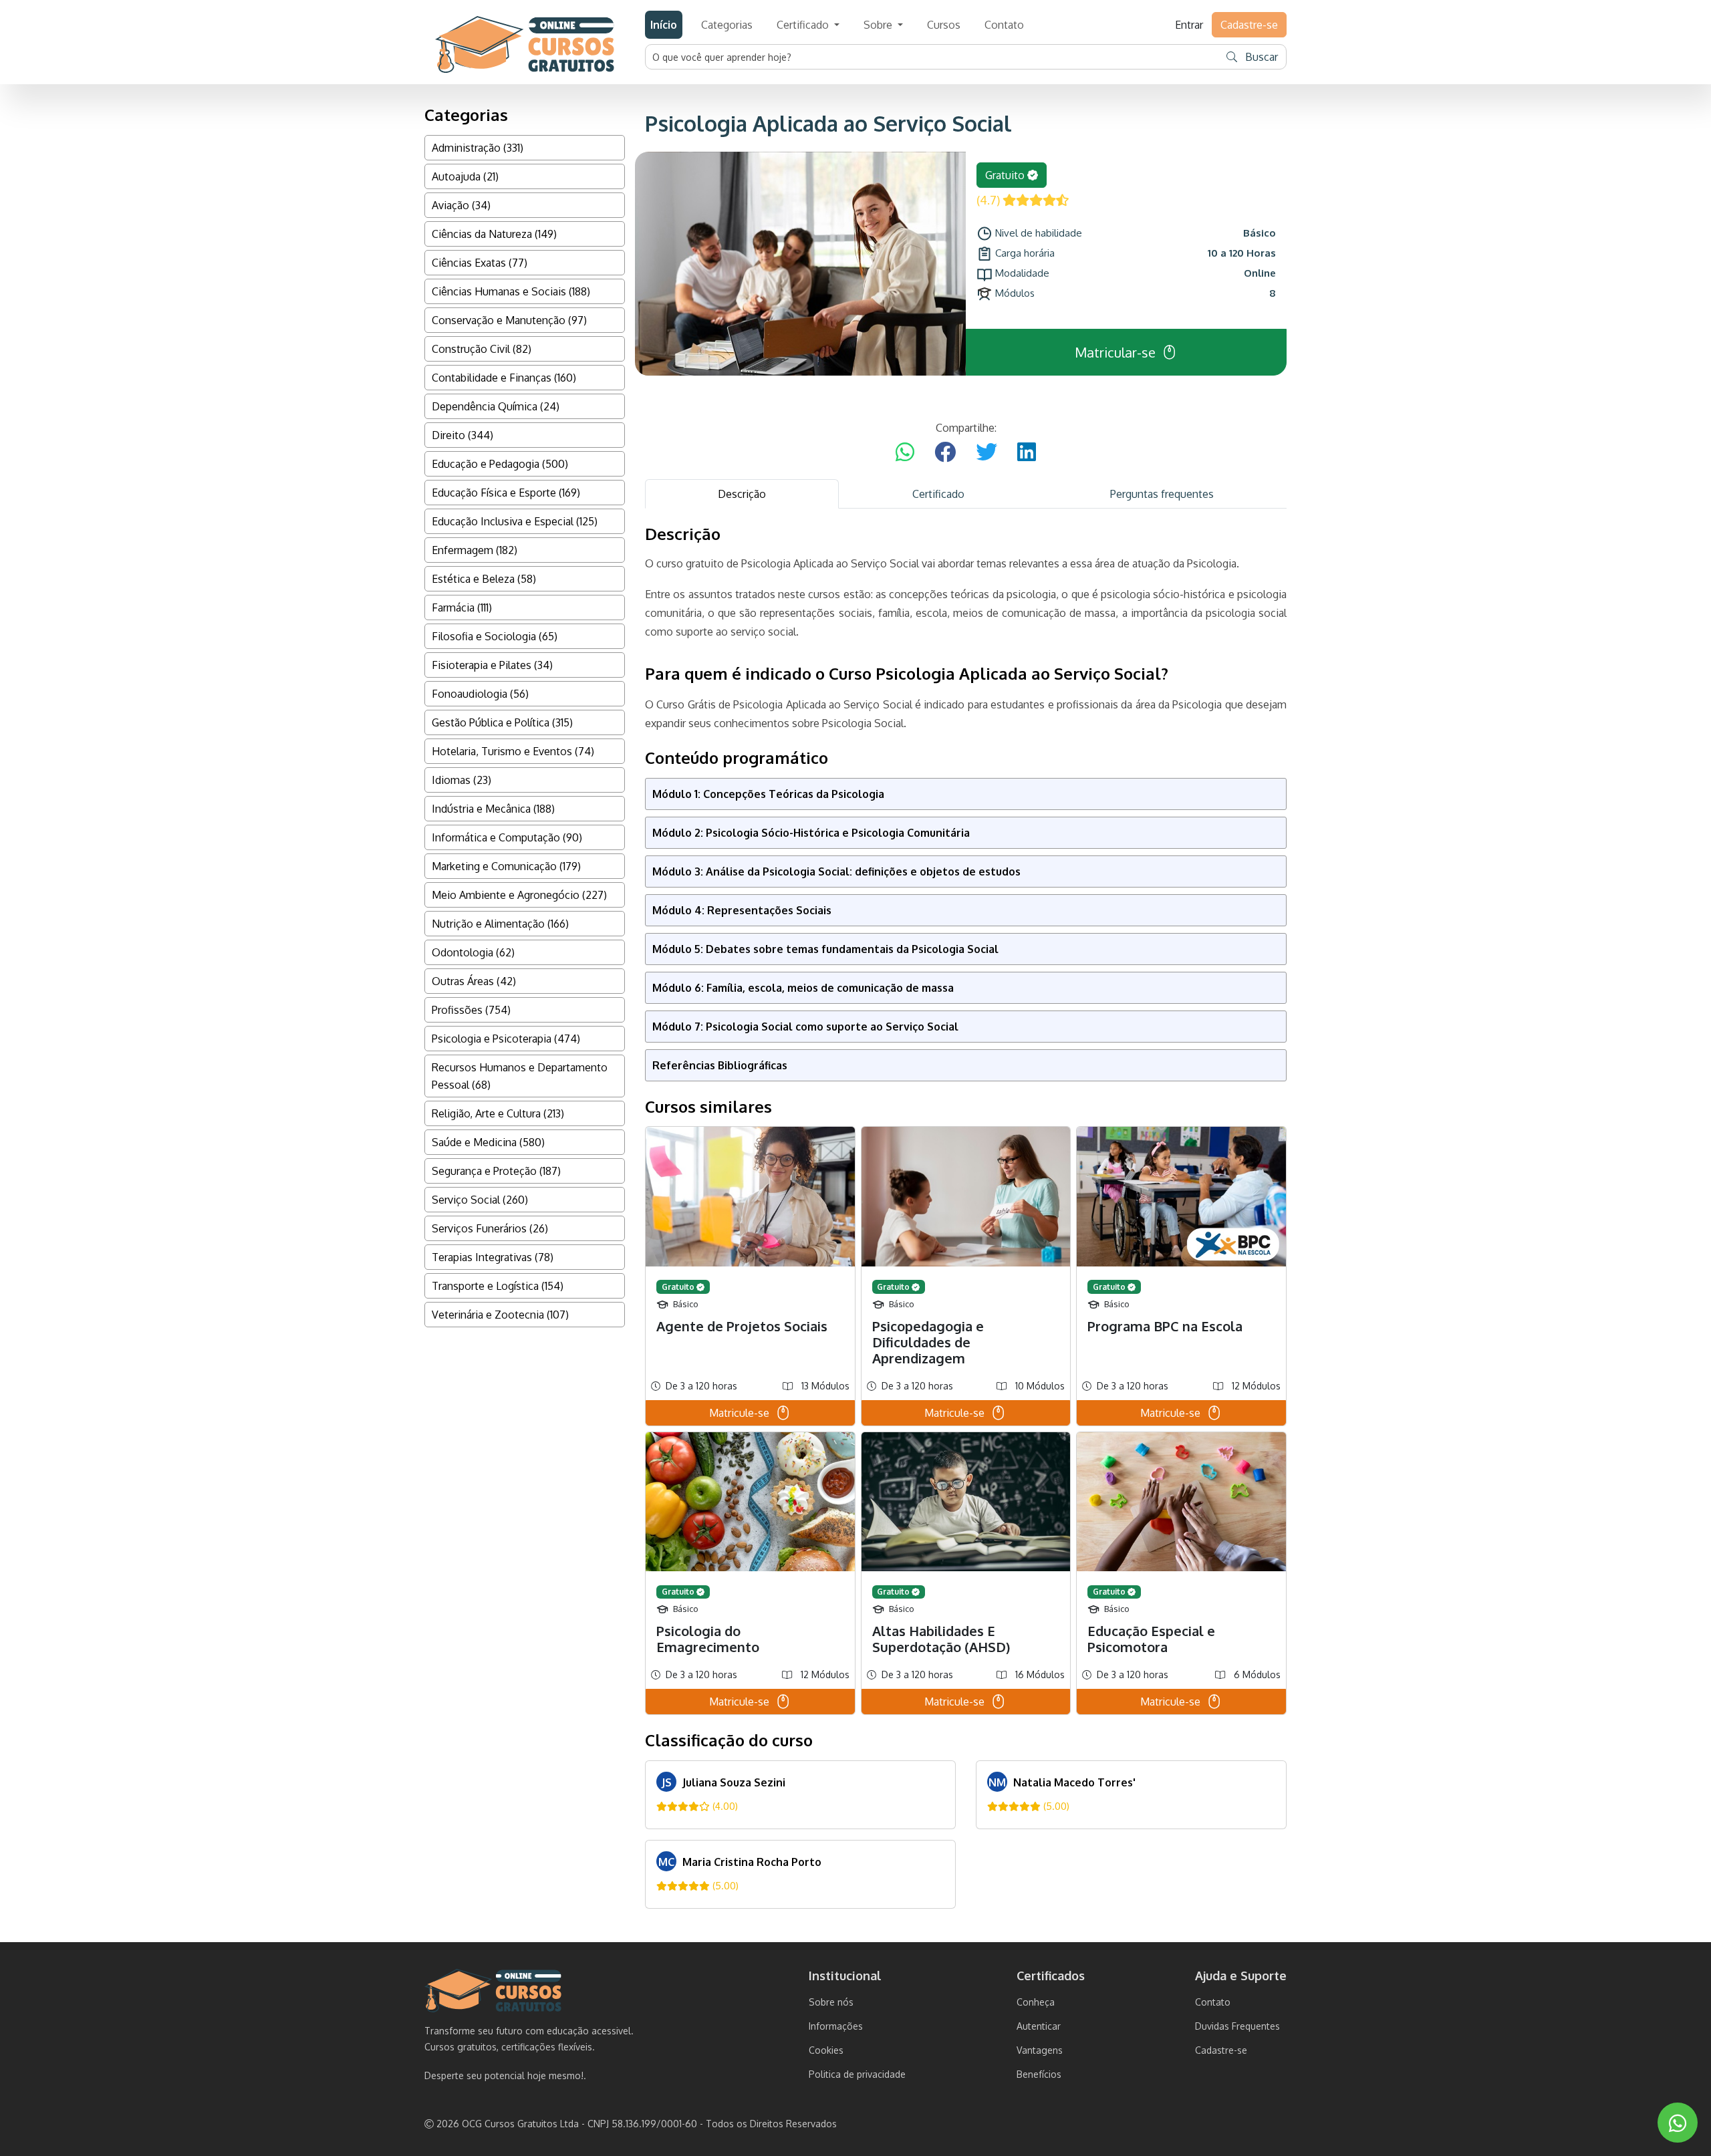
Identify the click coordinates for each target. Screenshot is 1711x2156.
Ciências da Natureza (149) (494, 234)
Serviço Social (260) (480, 1200)
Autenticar (1039, 2026)
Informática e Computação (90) (507, 837)
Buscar (1260, 57)
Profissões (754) (471, 1010)
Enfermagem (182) (475, 550)
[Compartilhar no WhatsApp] (905, 452)
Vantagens (1040, 2050)
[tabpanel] (966, 1217)
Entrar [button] (1189, 25)
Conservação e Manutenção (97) (509, 320)
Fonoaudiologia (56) (480, 694)
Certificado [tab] (938, 494)
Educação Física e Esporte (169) (506, 493)
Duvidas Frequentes (1237, 2026)
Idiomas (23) (462, 780)
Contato (1004, 25)
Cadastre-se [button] (1249, 25)
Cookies (826, 2050)
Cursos (944, 25)
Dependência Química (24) (496, 406)
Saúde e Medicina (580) (488, 1142)
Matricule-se (739, 1413)
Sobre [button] (879, 25)
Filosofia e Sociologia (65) (495, 636)
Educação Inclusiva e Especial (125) (515, 521)
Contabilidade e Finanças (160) (504, 378)
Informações (836, 2026)
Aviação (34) (461, 205)
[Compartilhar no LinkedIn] (1027, 452)
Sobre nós (831, 2002)
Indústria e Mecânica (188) (493, 809)
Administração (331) (478, 148)
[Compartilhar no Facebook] (945, 452)
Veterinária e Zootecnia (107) (500, 1315)
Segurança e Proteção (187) (496, 1171)
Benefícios (1039, 2074)
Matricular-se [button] (1115, 352)
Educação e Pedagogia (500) (500, 464)
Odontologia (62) (473, 952)
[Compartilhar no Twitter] (986, 452)
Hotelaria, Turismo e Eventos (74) (513, 751)
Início (664, 25)
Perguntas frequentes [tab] (1162, 494)
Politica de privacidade (857, 2074)
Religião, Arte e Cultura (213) (498, 1113)
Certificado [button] (804, 25)
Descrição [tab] (742, 494)
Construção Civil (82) (482, 349)
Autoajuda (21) (465, 176)
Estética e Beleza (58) (484, 579)
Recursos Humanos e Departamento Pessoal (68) (520, 1076)
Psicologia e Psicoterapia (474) (506, 1039)
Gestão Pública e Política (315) (502, 722)
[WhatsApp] (1678, 2123)
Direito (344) (463, 435)
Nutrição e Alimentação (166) (500, 924)
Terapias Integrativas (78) (493, 1257)
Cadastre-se (1221, 2050)
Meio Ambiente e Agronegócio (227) (519, 895)
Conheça (1036, 2002)
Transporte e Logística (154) (498, 1286)
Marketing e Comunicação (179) (506, 866)
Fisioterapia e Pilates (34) (492, 665)
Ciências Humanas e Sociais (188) (511, 291)
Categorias (727, 25)
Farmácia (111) (462, 608)
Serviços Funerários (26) (490, 1228)
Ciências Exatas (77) (480, 263)
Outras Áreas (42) (474, 981)
